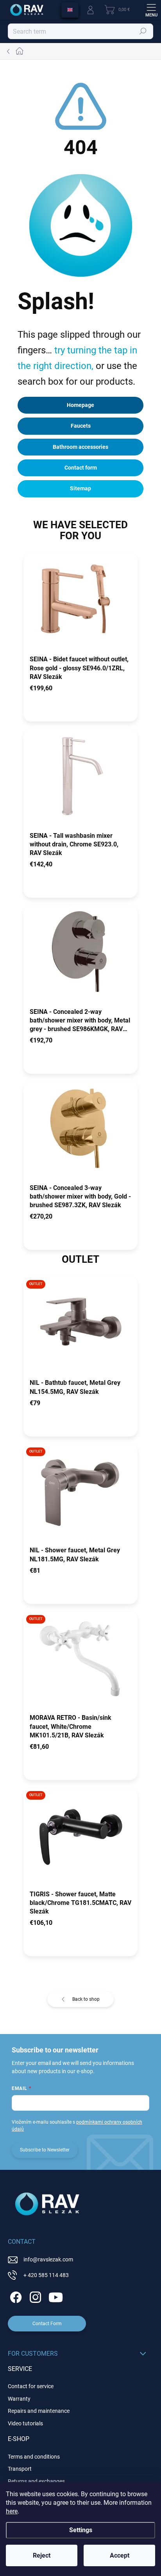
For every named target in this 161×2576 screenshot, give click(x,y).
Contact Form (47, 2324)
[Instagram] (34, 2296)
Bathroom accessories (80, 447)
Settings (81, 2530)
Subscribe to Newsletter (45, 2150)
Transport (20, 2469)
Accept (120, 2555)
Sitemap (80, 488)
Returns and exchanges (36, 2481)
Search (143, 31)
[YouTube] (56, 2296)
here (12, 2511)
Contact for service (31, 2386)
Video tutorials (25, 2423)
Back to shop (86, 1999)
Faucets (81, 426)
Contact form (81, 468)
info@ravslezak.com (48, 2259)
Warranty (19, 2399)
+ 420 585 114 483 (46, 2275)
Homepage (80, 405)
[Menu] (151, 10)
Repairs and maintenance (39, 2411)
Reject (42, 2555)
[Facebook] (15, 2296)
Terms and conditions (34, 2457)
